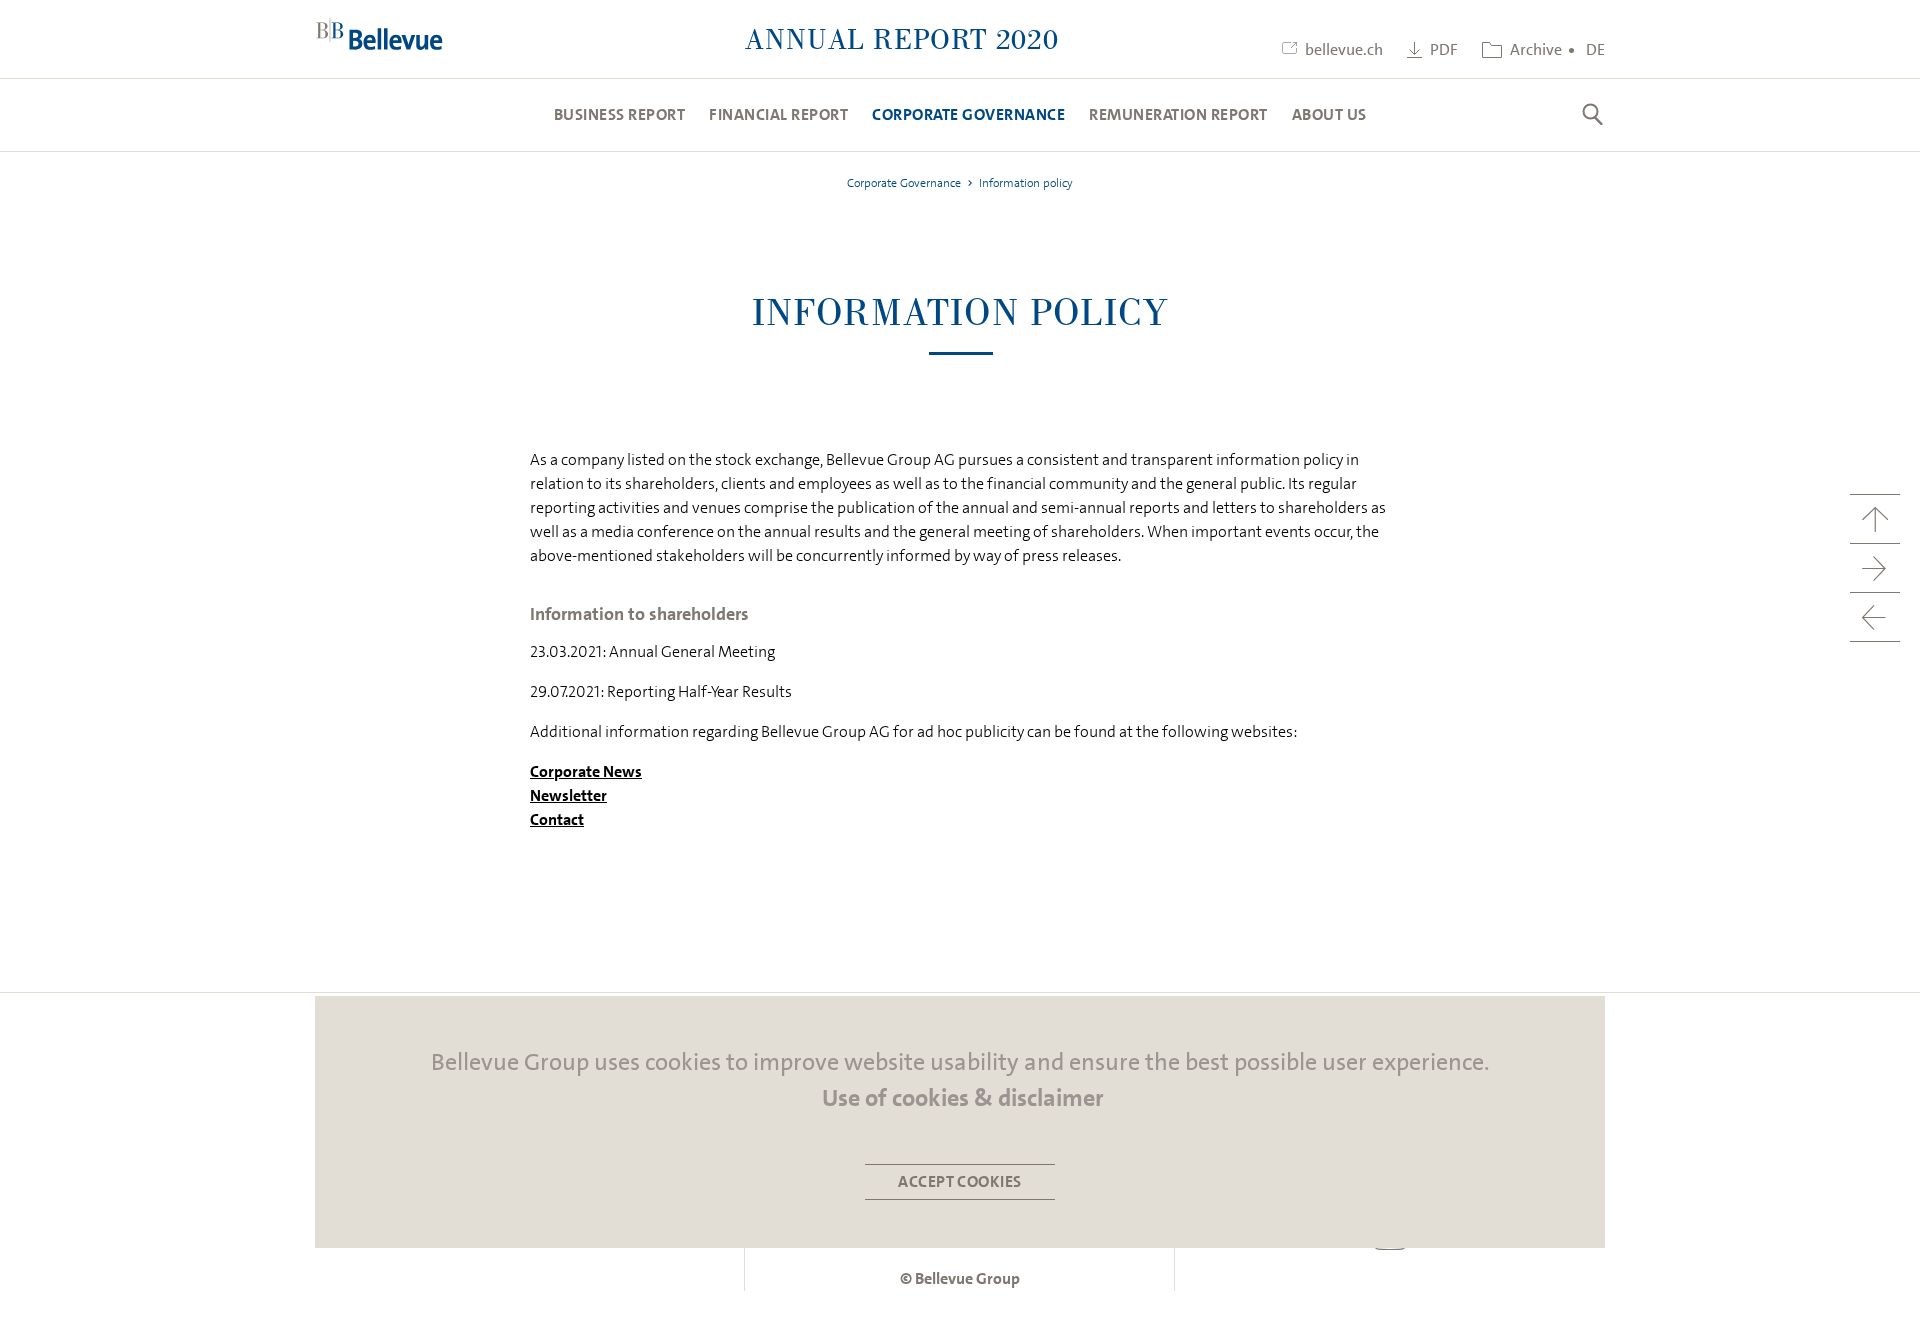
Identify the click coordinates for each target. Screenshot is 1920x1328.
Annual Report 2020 (902, 38)
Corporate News (586, 771)
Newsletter (568, 795)
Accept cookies (960, 1181)
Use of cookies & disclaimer (963, 1098)
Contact (557, 819)
